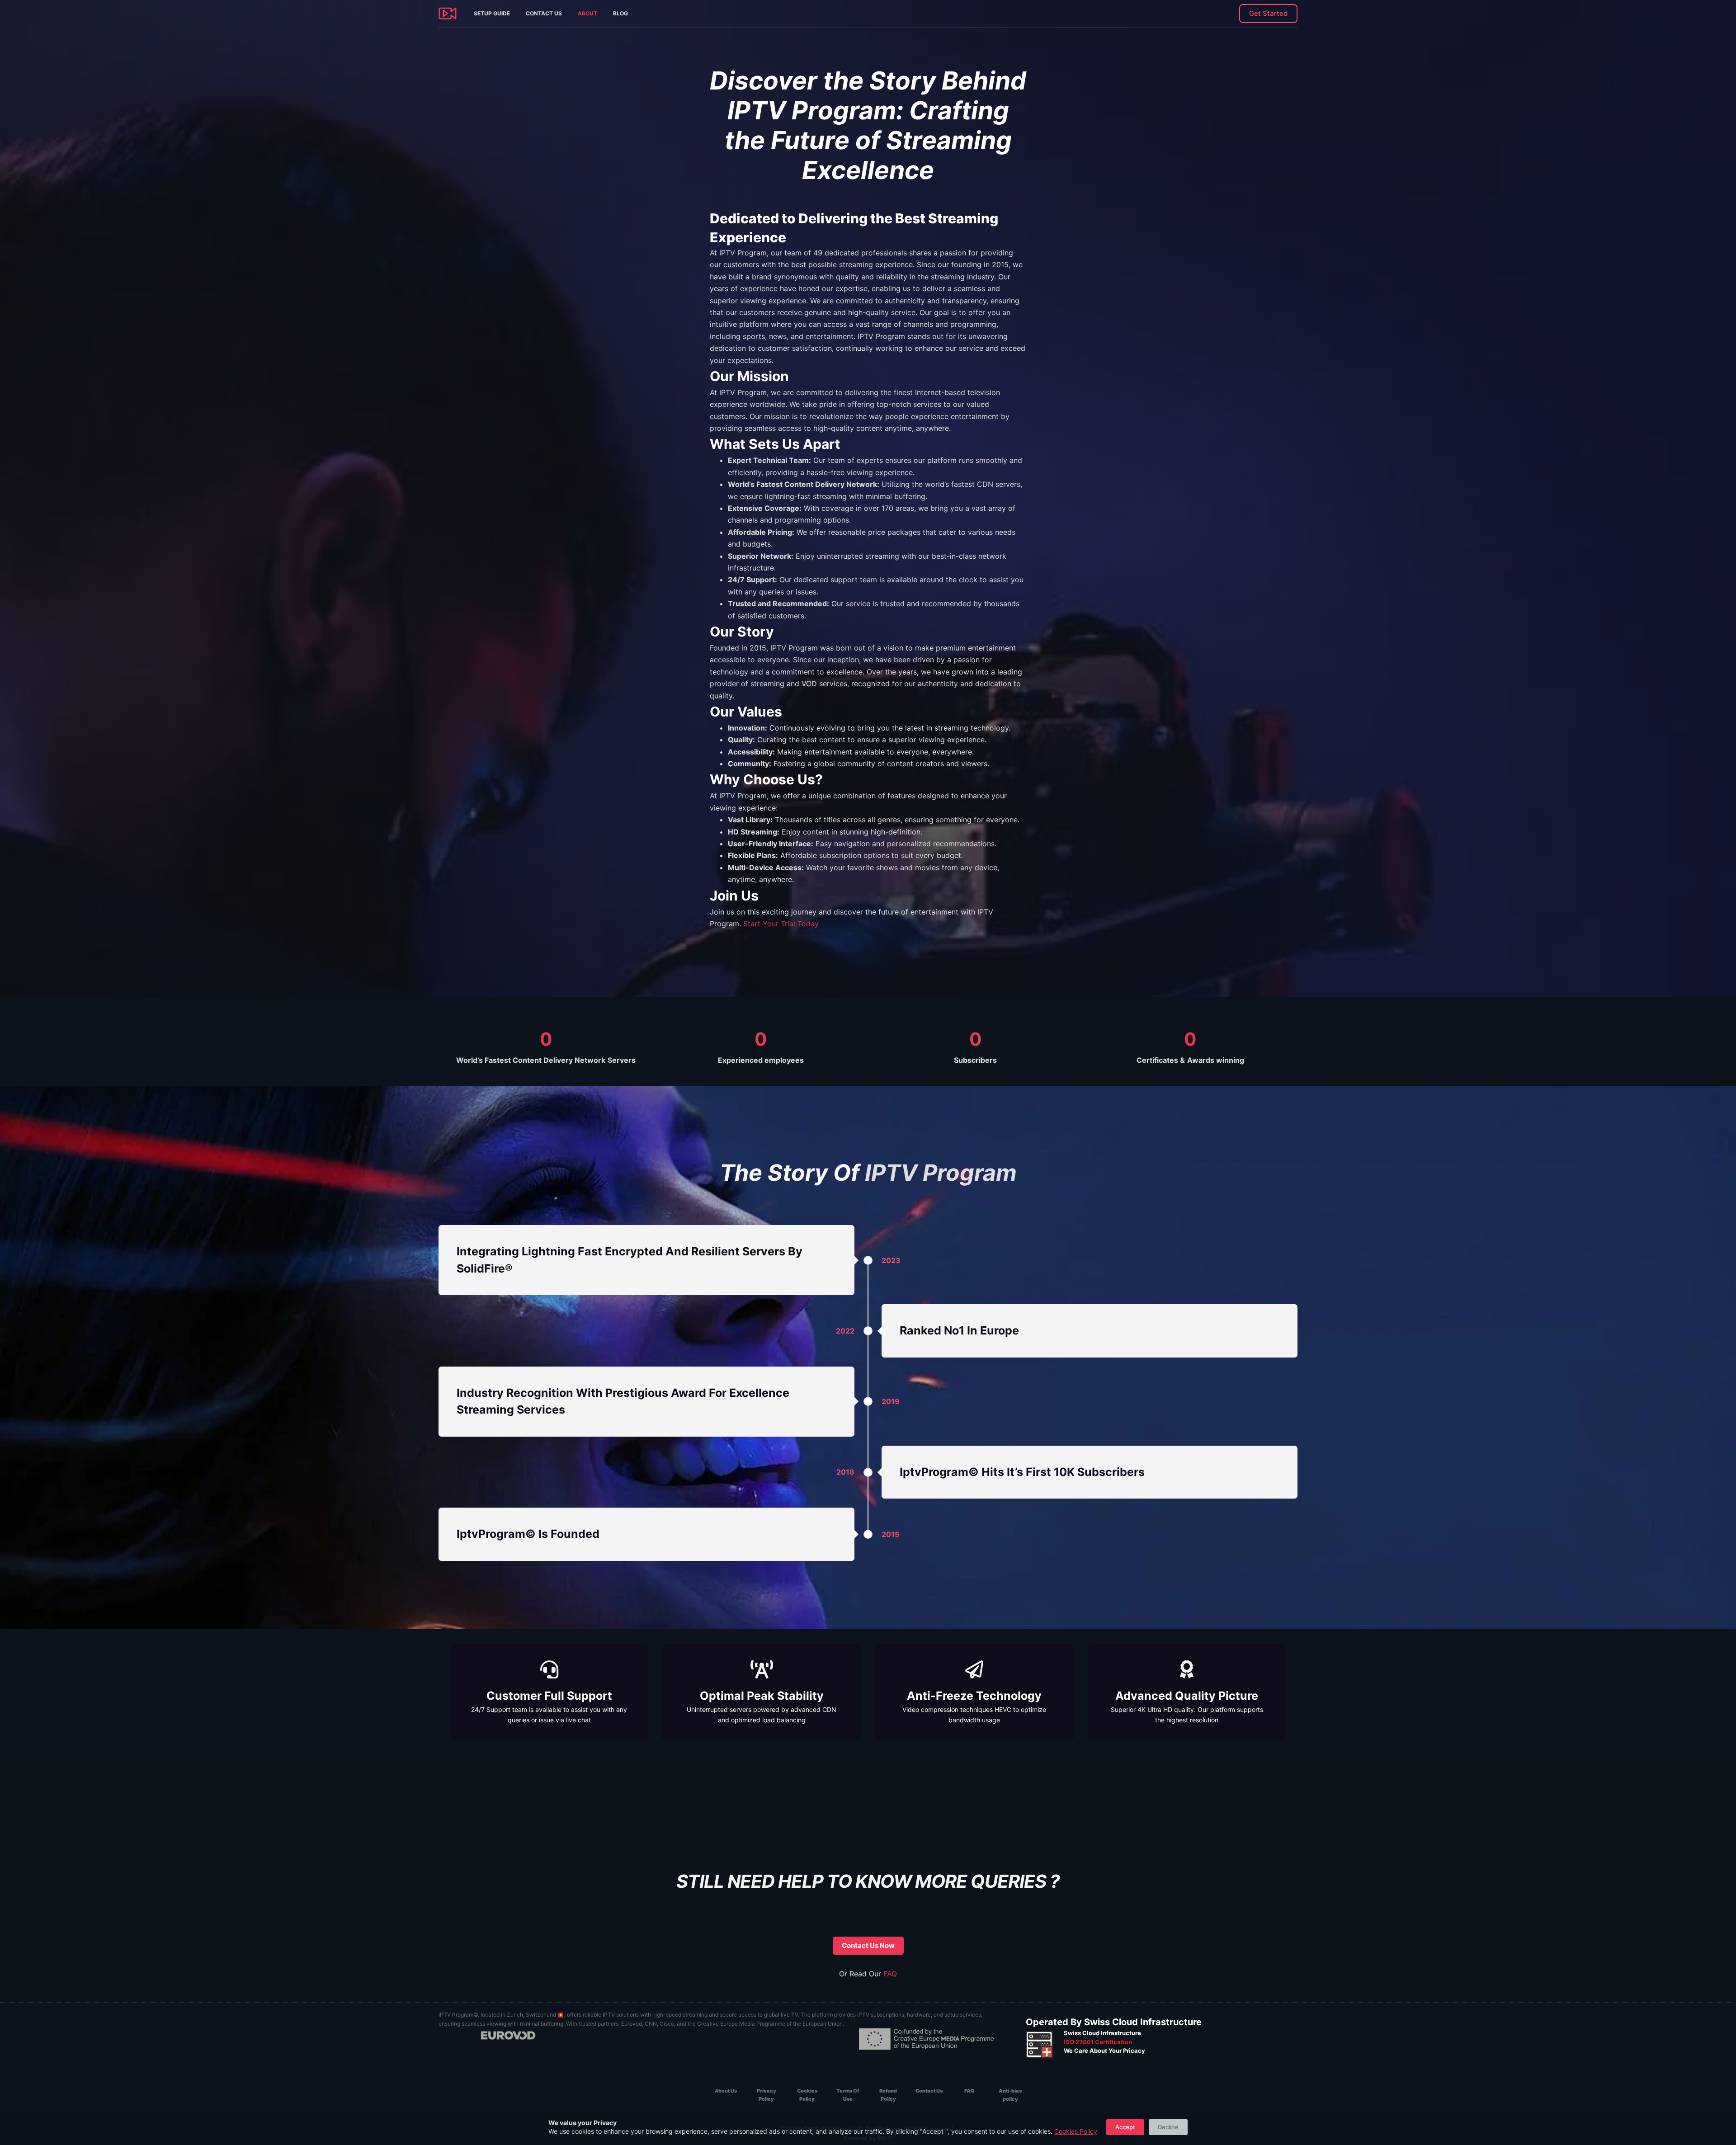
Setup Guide (492, 13)
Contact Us (544, 13)
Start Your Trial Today (781, 924)
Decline (1168, 2127)
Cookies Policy (1076, 2131)
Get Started (1268, 13)
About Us (726, 2091)
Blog (620, 13)
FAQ (890, 1974)
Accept (1125, 2127)
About (587, 13)
